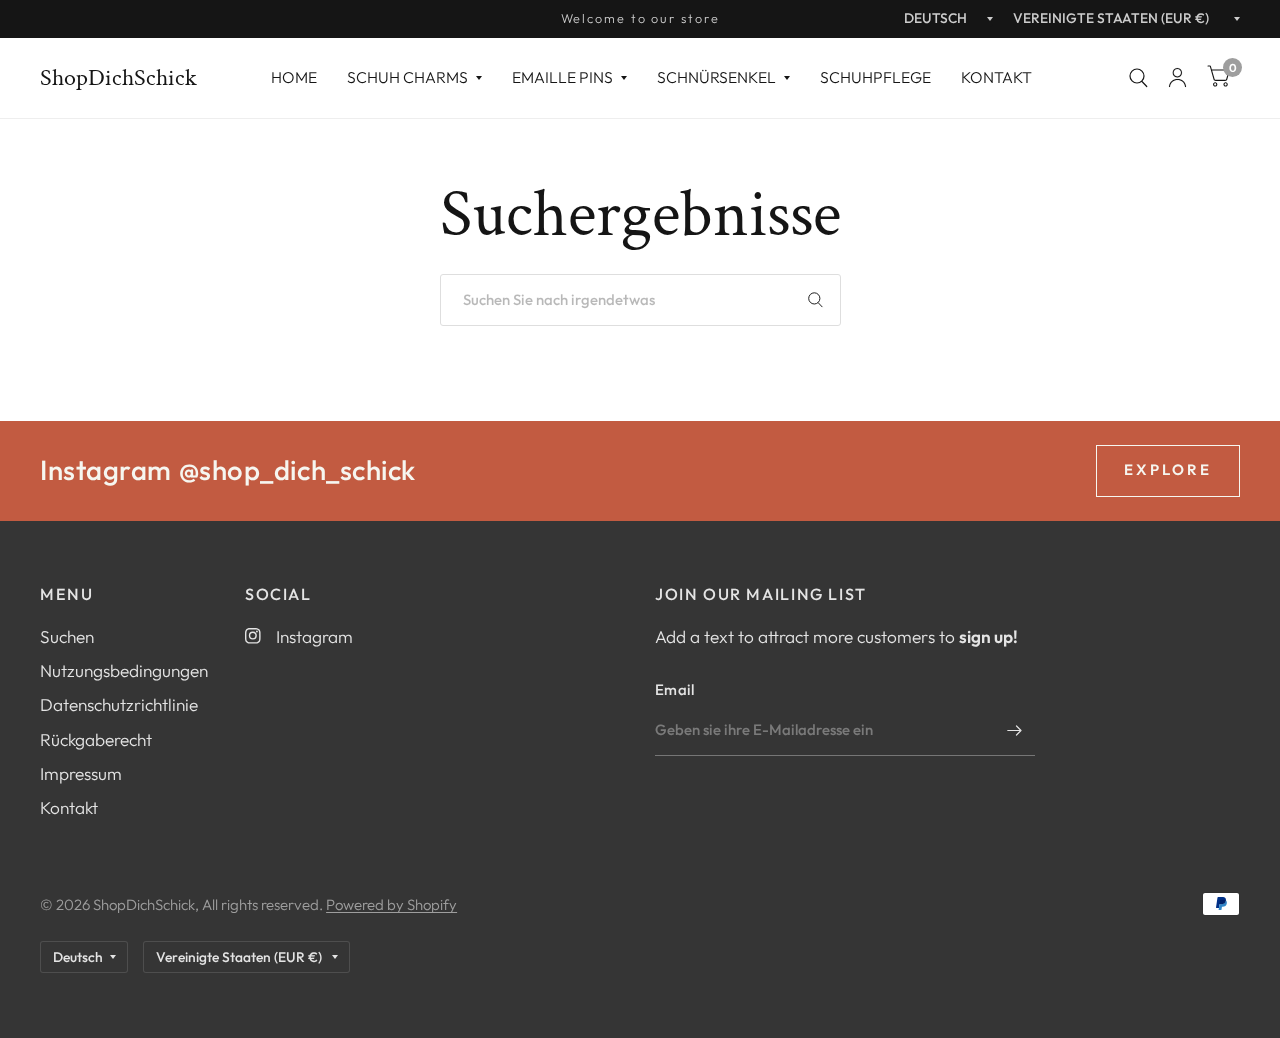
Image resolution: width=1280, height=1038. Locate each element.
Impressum (81, 773)
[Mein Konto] (1177, 78)
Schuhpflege (875, 77)
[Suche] (1138, 78)
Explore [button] (1168, 469)
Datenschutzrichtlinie (119, 704)
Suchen (67, 636)
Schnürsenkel (716, 77)
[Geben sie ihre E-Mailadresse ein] (1015, 730)
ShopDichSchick (118, 78)
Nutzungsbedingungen (124, 670)
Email (675, 689)
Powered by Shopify (391, 904)
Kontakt (996, 77)
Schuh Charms (407, 77)
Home (294, 77)
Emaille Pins (562, 77)
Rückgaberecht (96, 739)
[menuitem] (294, 77)
